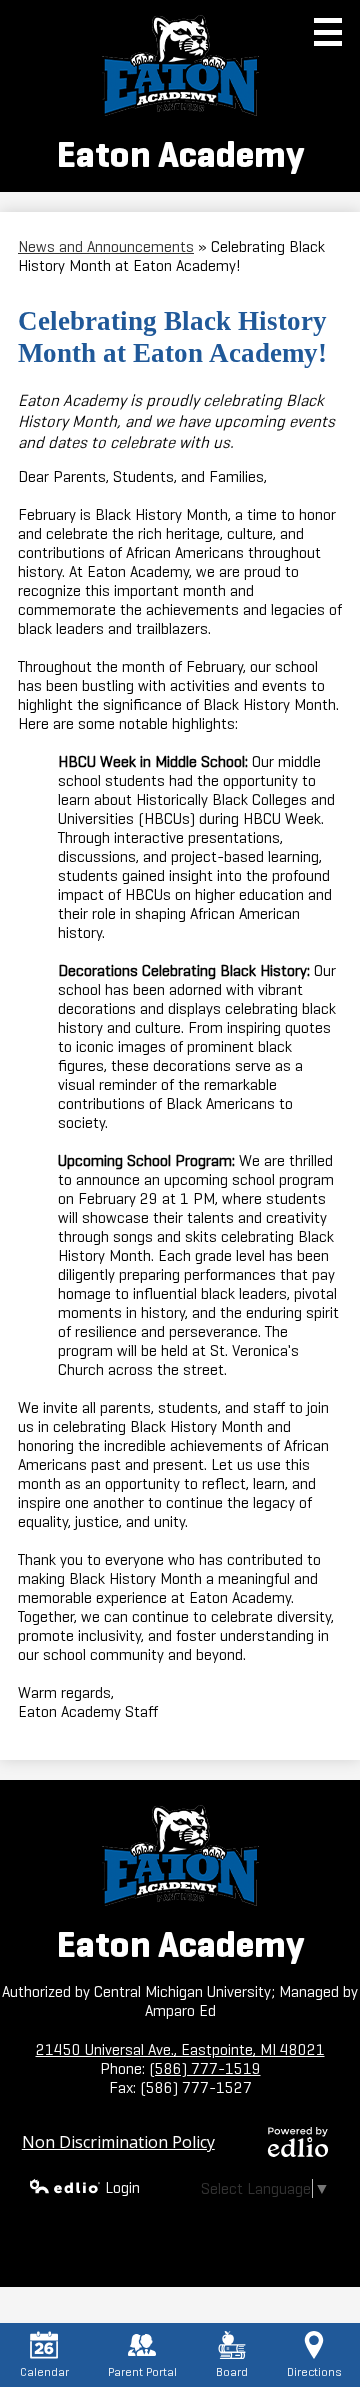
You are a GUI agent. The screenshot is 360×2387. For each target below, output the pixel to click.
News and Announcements (106, 246)
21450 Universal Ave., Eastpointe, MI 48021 (180, 2049)
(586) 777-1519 (205, 2068)
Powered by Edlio (298, 2142)
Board (232, 2371)
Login (122, 2187)
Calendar (44, 2371)
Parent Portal (142, 2371)
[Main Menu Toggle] (328, 32)
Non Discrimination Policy (118, 2142)
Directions (314, 2371)
